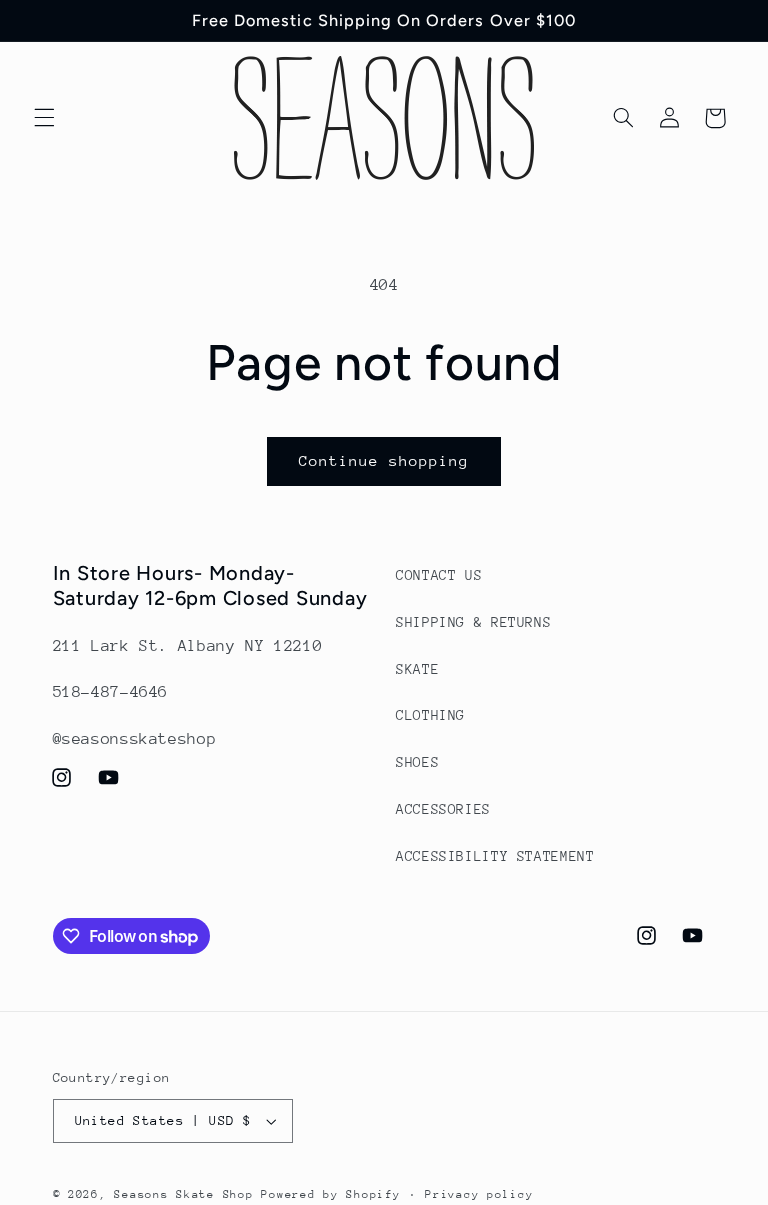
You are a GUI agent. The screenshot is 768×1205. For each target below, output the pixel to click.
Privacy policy (479, 1194)
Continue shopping (384, 460)
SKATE (417, 669)
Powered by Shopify (330, 1194)
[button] (44, 118)
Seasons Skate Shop (187, 1194)
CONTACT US (439, 575)
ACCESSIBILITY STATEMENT (495, 856)
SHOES (417, 762)
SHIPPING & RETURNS (473, 622)
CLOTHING (430, 715)
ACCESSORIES (443, 809)
